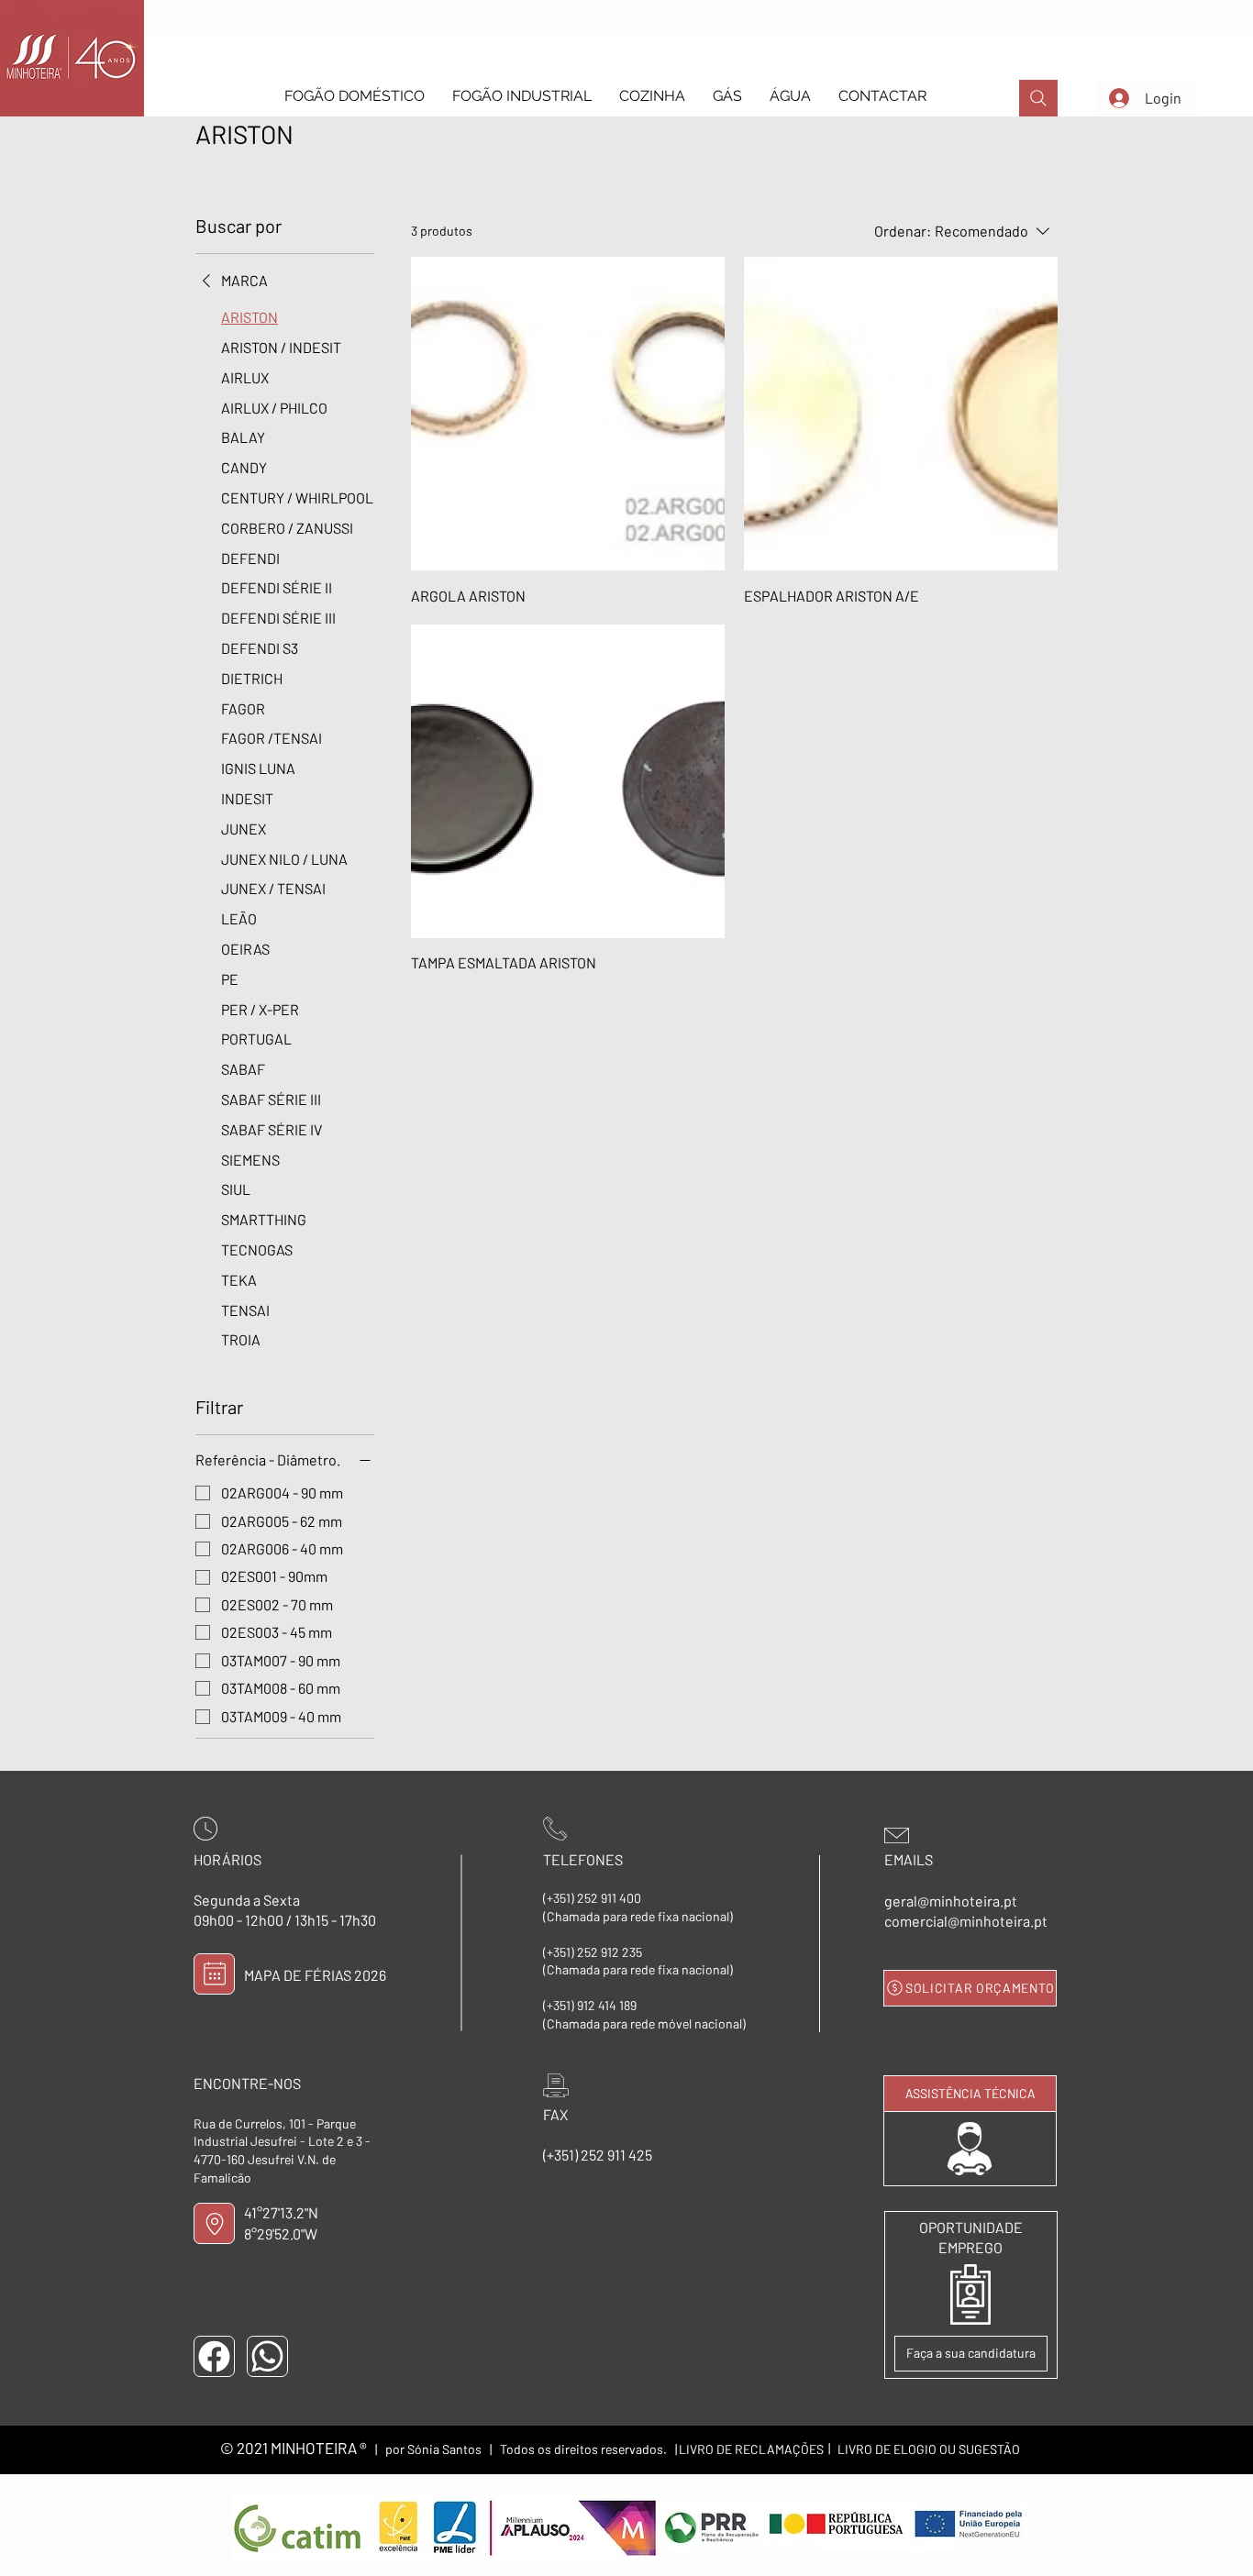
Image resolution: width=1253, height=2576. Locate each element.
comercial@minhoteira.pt (966, 1921)
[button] (355, 96)
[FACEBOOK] (214, 2356)
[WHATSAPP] (267, 2356)
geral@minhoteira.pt (951, 1901)
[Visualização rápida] (568, 414)
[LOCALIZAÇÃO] (214, 2223)
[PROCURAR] (1038, 98)
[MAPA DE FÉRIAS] (214, 1974)
